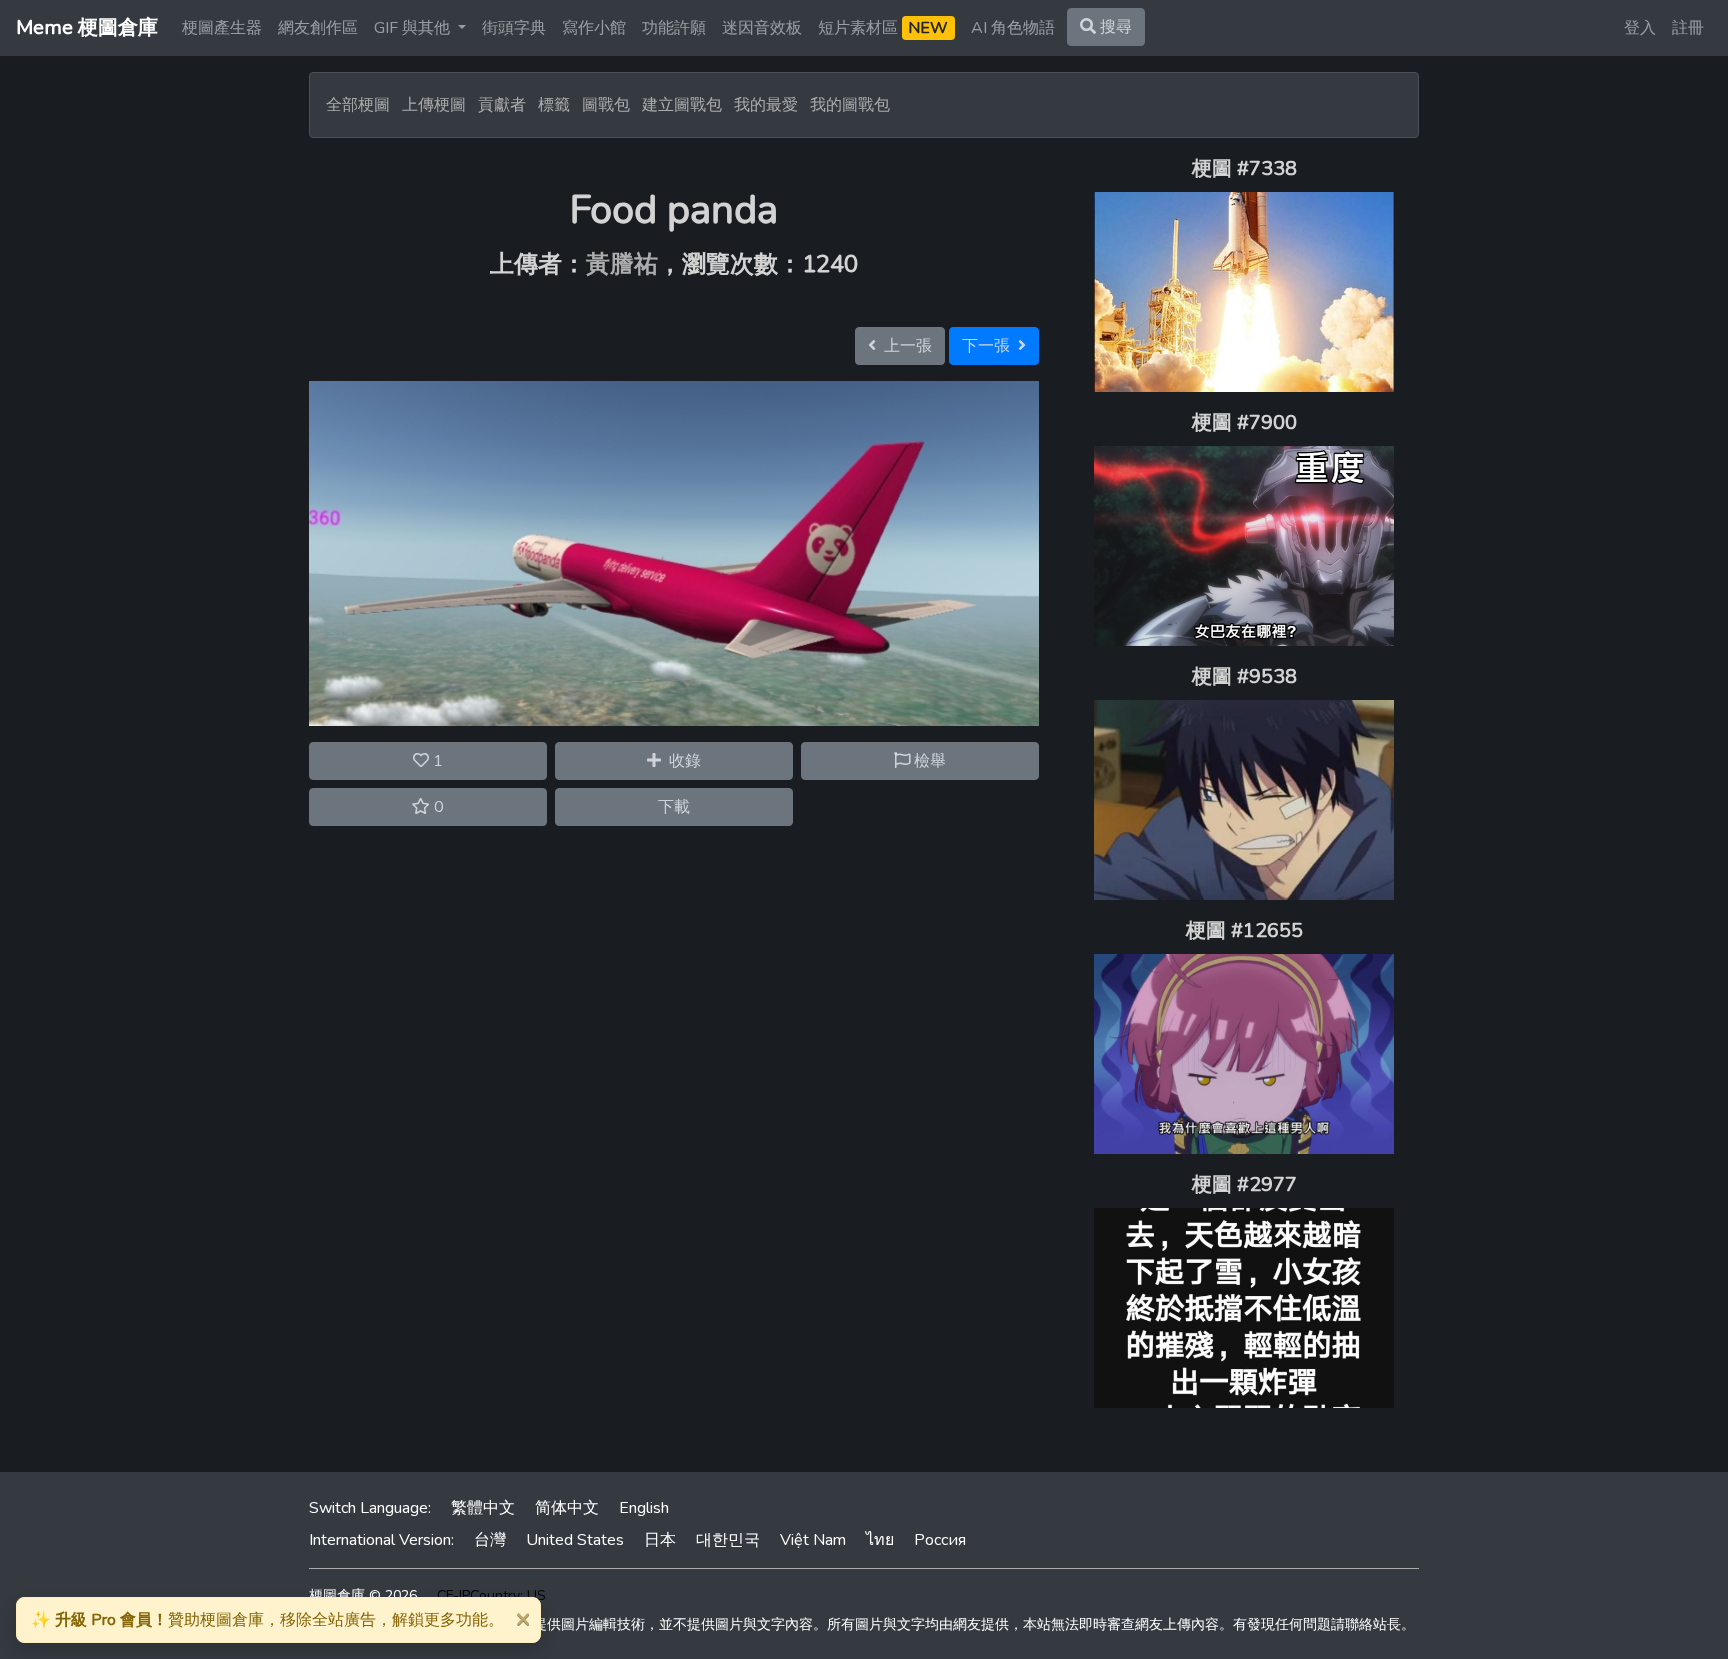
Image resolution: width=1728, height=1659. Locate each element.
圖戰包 (606, 105)
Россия (940, 1540)
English (644, 1508)
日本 (660, 1540)
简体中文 (567, 1508)
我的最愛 (766, 105)
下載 (674, 807)
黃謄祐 (622, 264)
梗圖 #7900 (1244, 422)
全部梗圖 (358, 105)
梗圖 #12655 (1244, 930)
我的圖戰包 (850, 105)
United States (575, 1540)
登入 (1640, 28)
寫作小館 (594, 28)
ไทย (880, 1540)
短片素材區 (883, 28)
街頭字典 (514, 28)
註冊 (1688, 28)
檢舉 (928, 761)
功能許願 (674, 28)
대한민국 (728, 1540)
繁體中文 (483, 1508)
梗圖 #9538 (1244, 676)
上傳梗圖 (434, 105)
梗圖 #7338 (1244, 168)
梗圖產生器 (222, 28)
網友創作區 (318, 28)
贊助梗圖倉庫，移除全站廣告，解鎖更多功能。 (267, 1620)
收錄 (681, 761)
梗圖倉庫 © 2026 (363, 1595)
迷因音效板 (762, 28)
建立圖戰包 (682, 105)
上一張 (904, 346)
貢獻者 (502, 105)
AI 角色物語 (1013, 28)
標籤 (554, 105)
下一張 (990, 346)
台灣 (490, 1540)
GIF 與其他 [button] (414, 28)
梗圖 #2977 (1244, 1184)
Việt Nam (813, 1540)
